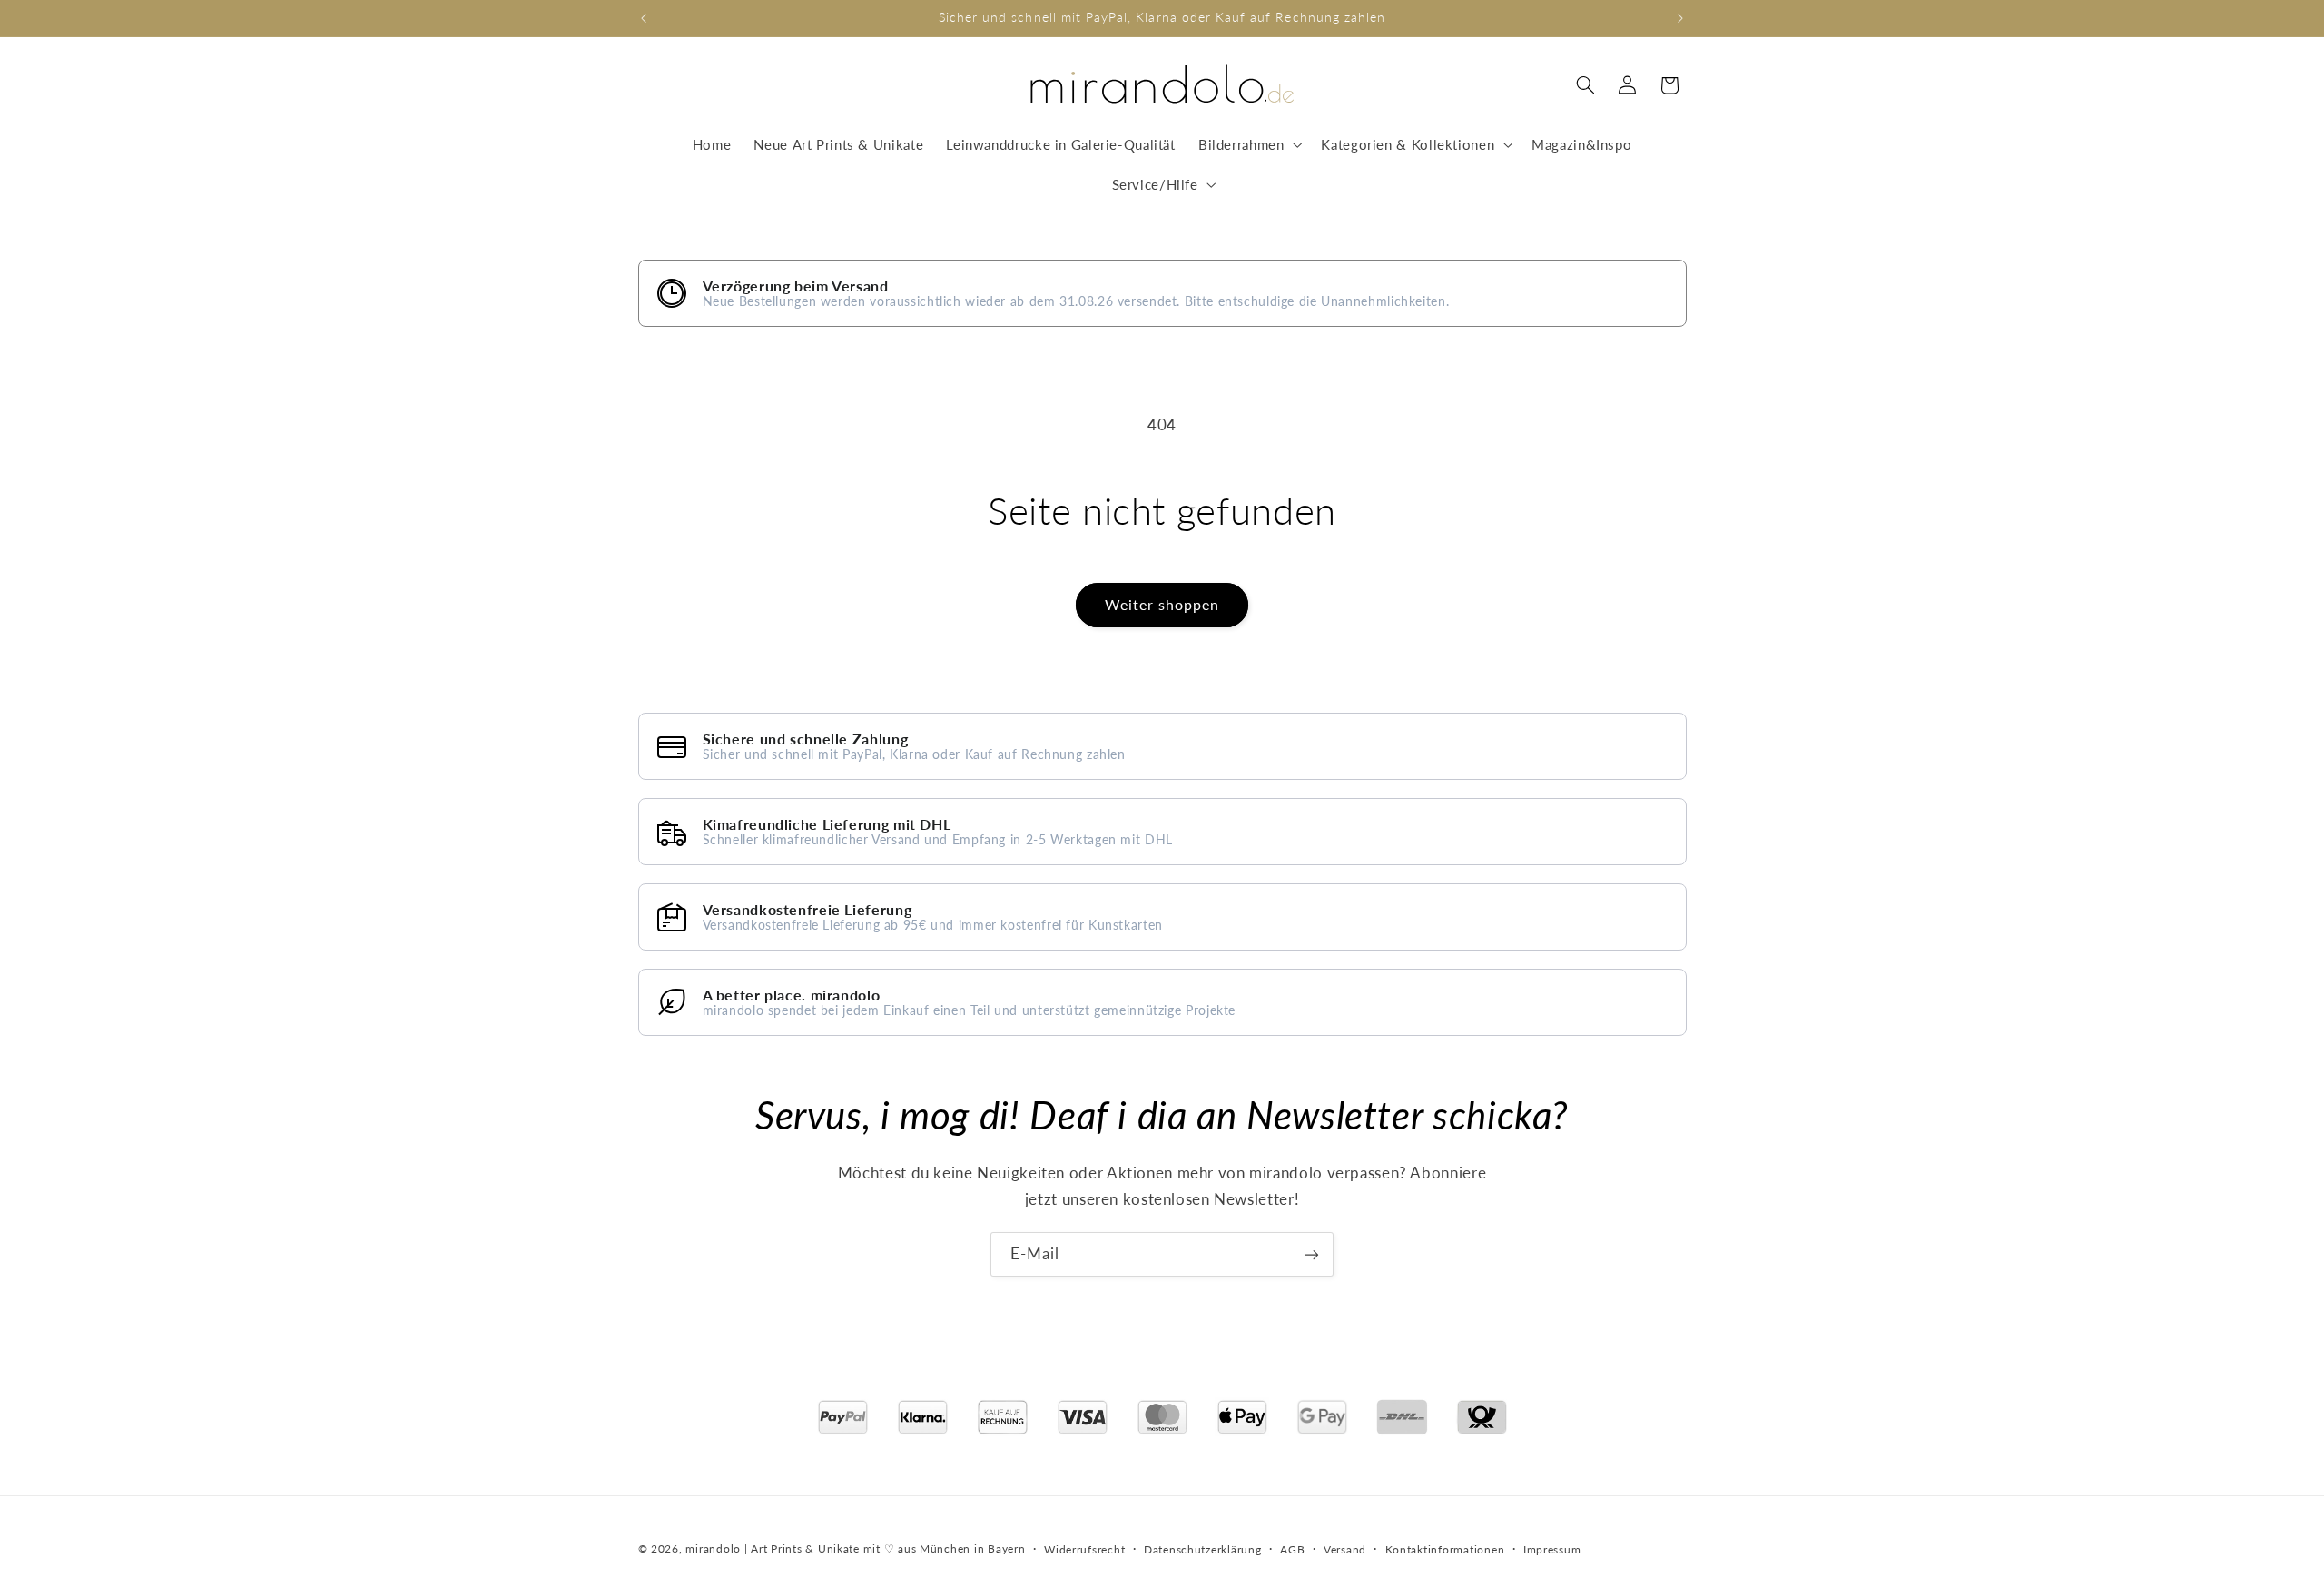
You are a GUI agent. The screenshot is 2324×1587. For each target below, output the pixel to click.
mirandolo (713, 1548)
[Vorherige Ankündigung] (644, 18)
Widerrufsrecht (1084, 1548)
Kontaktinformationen (1445, 1548)
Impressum (1552, 1548)
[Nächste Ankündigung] (1680, 18)
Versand (1345, 1548)
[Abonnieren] (1312, 1254)
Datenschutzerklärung (1203, 1548)
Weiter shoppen (1162, 604)
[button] (1248, 144)
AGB (1292, 1548)
